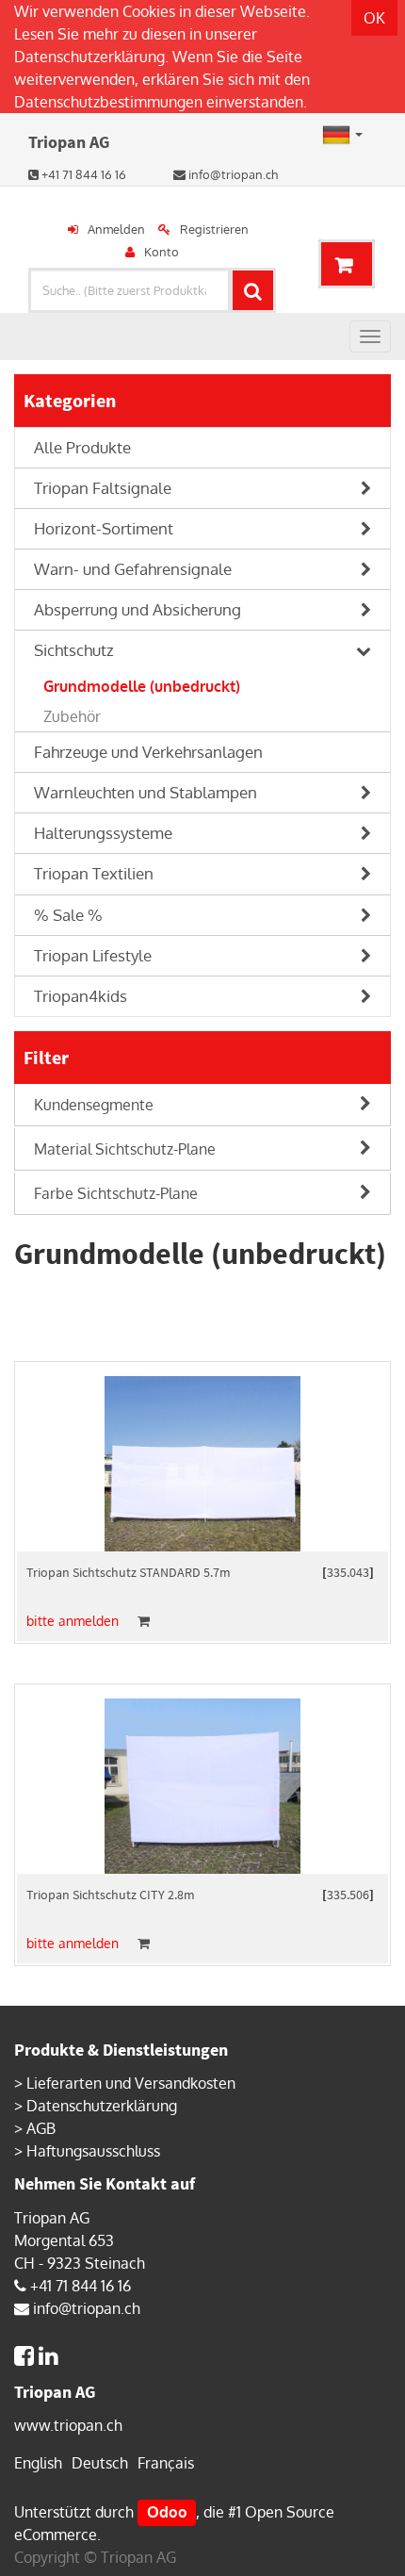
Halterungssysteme (103, 833)
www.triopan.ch (68, 2425)
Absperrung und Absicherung (138, 609)
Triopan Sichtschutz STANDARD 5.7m (129, 1572)
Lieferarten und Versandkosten (131, 2083)
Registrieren (214, 229)
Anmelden (116, 229)
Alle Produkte (82, 447)
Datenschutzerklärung (89, 57)
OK (374, 18)
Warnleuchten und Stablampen (146, 792)
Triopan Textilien (94, 873)
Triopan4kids (81, 996)
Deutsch (100, 2463)
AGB (41, 2128)
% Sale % (68, 915)
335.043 (348, 1572)
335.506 (348, 1895)
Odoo (167, 2512)
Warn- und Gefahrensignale (133, 569)
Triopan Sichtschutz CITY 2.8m (111, 1895)
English (38, 2463)
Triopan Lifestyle (93, 955)
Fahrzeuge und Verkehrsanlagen (148, 752)
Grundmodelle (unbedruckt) (142, 686)
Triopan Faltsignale (103, 488)
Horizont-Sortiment (104, 528)
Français (166, 2463)
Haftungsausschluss (93, 2151)
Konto (162, 252)
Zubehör (72, 716)
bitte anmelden (73, 1621)
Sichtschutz (74, 650)
